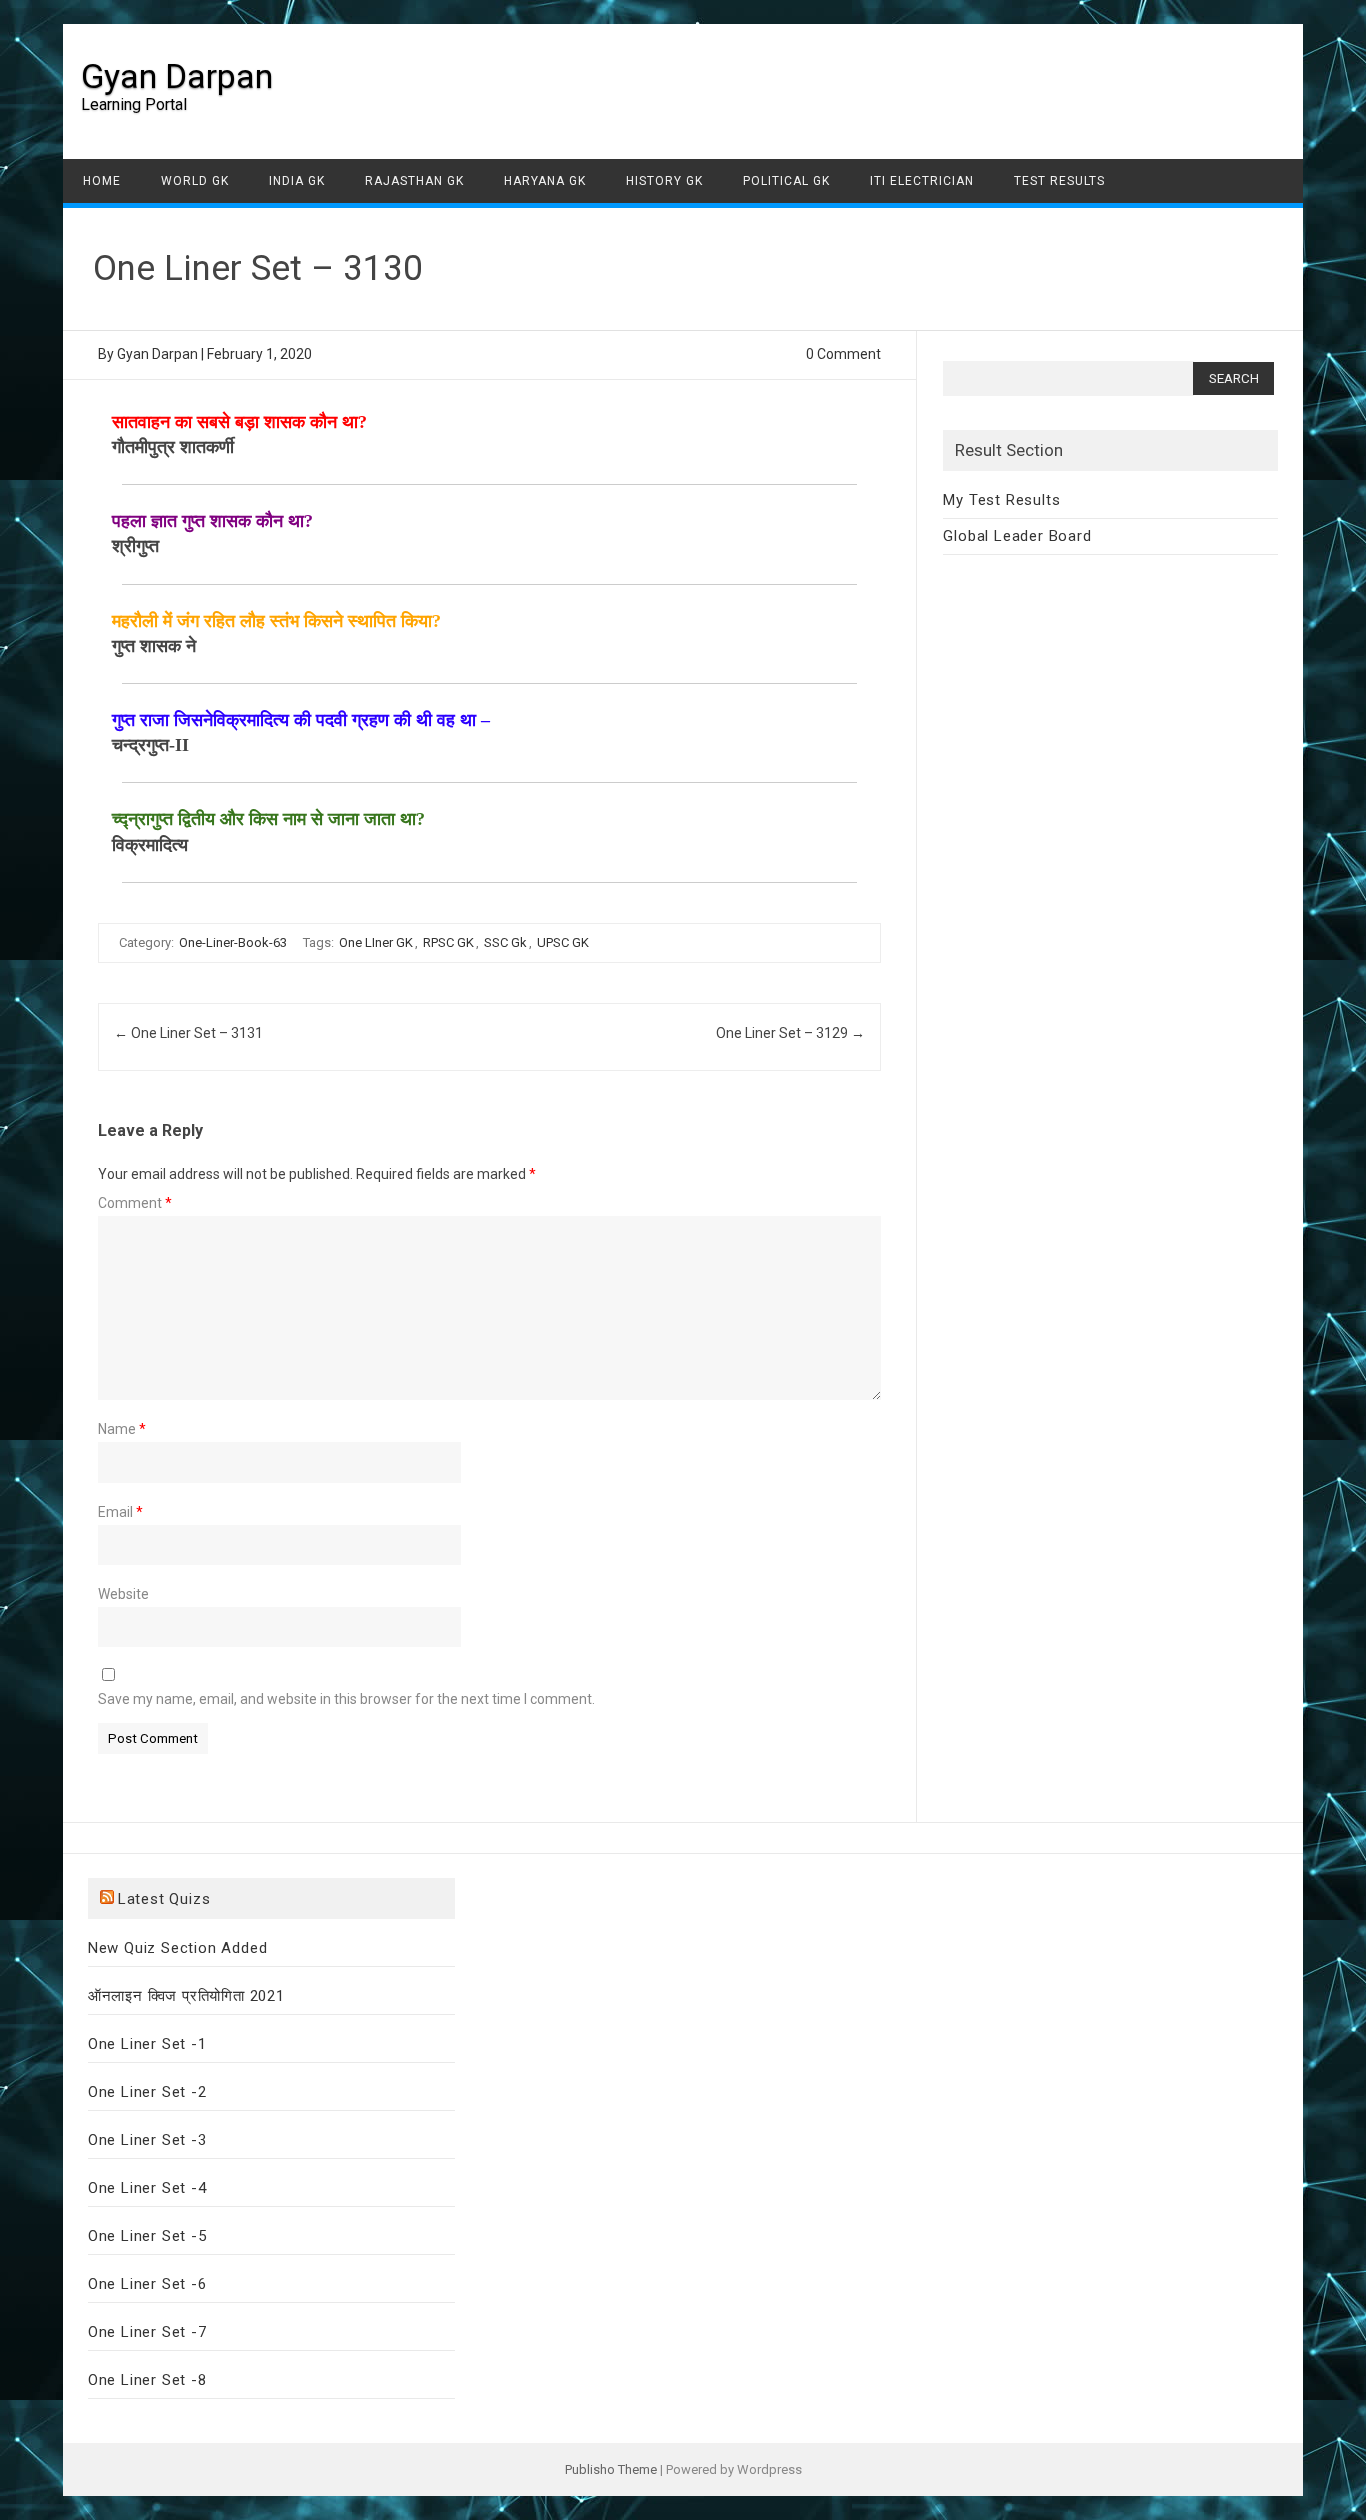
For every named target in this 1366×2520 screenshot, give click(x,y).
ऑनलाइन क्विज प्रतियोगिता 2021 (186, 1996)
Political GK (786, 181)
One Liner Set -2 (147, 2092)
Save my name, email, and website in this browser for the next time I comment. (346, 1699)
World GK (195, 181)
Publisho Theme (611, 2469)
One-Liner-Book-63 (233, 942)
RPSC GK (448, 942)
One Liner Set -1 (147, 2044)
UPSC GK (563, 942)
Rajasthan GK (414, 181)
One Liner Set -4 (147, 2188)
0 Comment (843, 354)
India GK (297, 181)
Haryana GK (545, 181)
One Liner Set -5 (147, 2236)
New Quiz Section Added (178, 1948)
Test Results (1059, 181)
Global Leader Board (1017, 536)
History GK (664, 181)
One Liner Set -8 (147, 2380)
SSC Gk (505, 942)
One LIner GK (376, 942)
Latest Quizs (164, 1899)
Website (123, 1594)
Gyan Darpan (177, 76)
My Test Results (1001, 500)
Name (122, 1429)
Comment (135, 1203)
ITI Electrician (922, 181)
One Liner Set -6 (147, 2284)
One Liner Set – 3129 (790, 1033)
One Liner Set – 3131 (188, 1033)
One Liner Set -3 (147, 2140)
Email (120, 1512)
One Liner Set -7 (147, 2332)
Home (102, 181)
